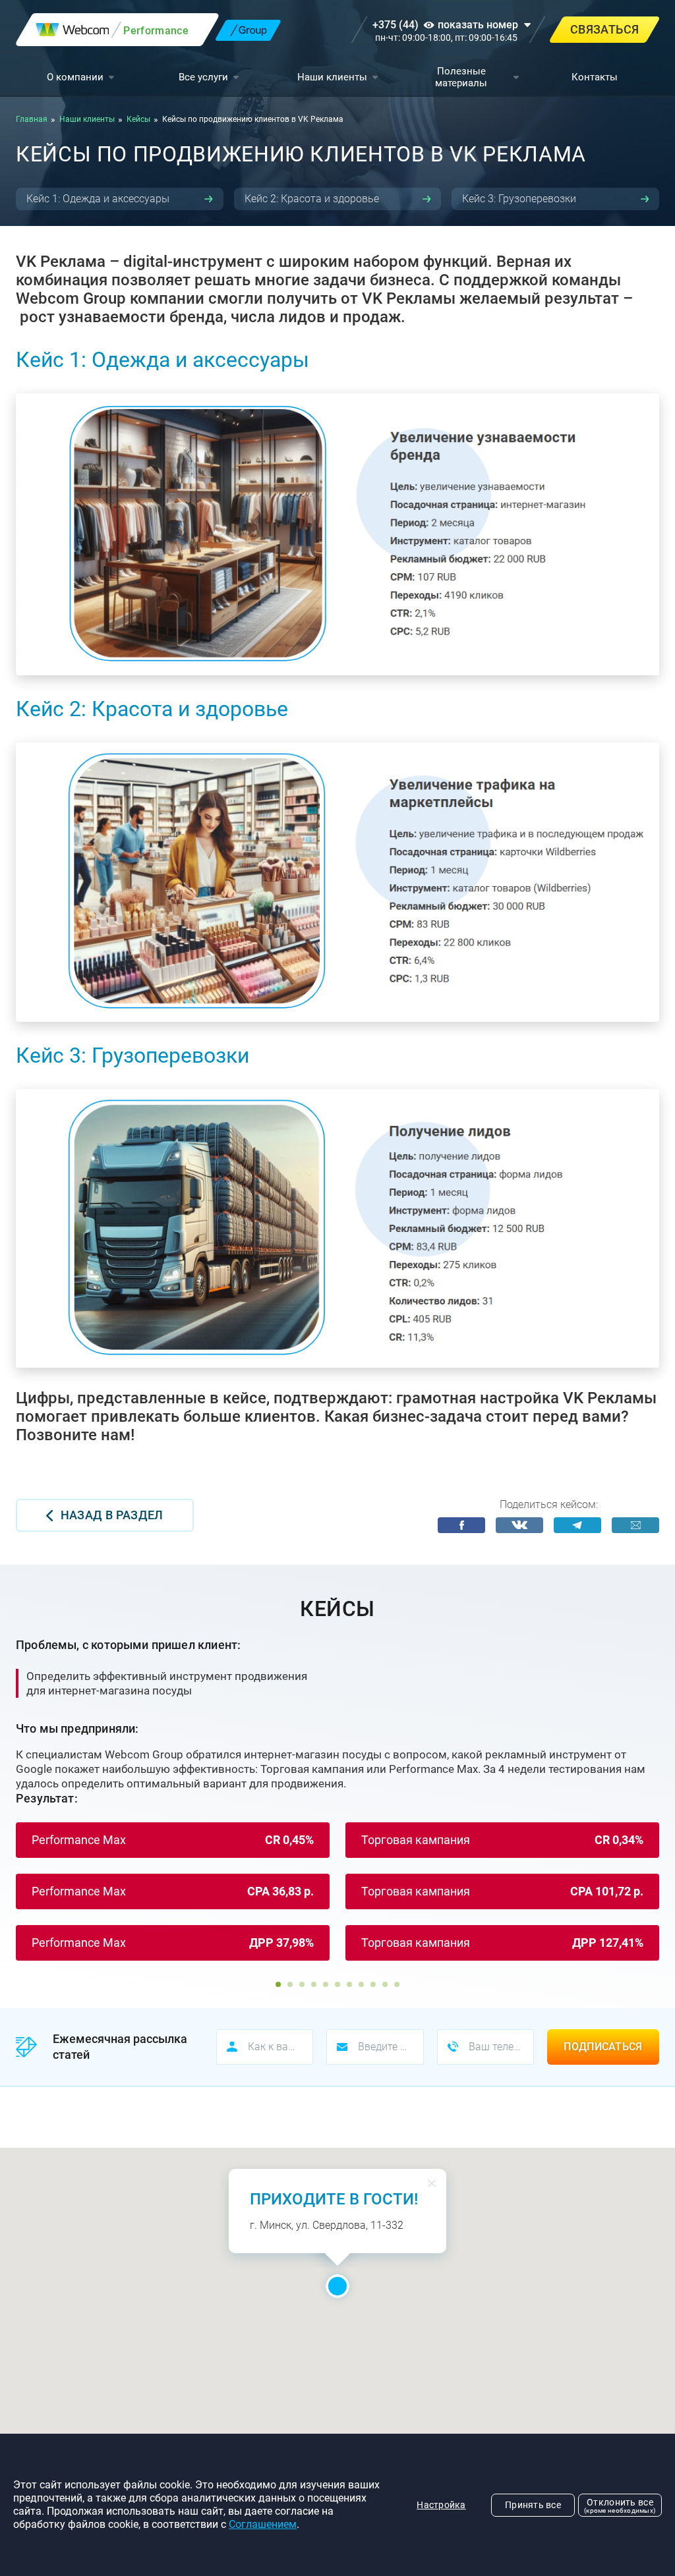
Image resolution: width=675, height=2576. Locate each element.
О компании (75, 77)
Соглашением (263, 2524)
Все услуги (203, 77)
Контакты (595, 77)
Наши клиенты (332, 77)
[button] (278, 1984)
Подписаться (603, 2047)
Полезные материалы (461, 77)
